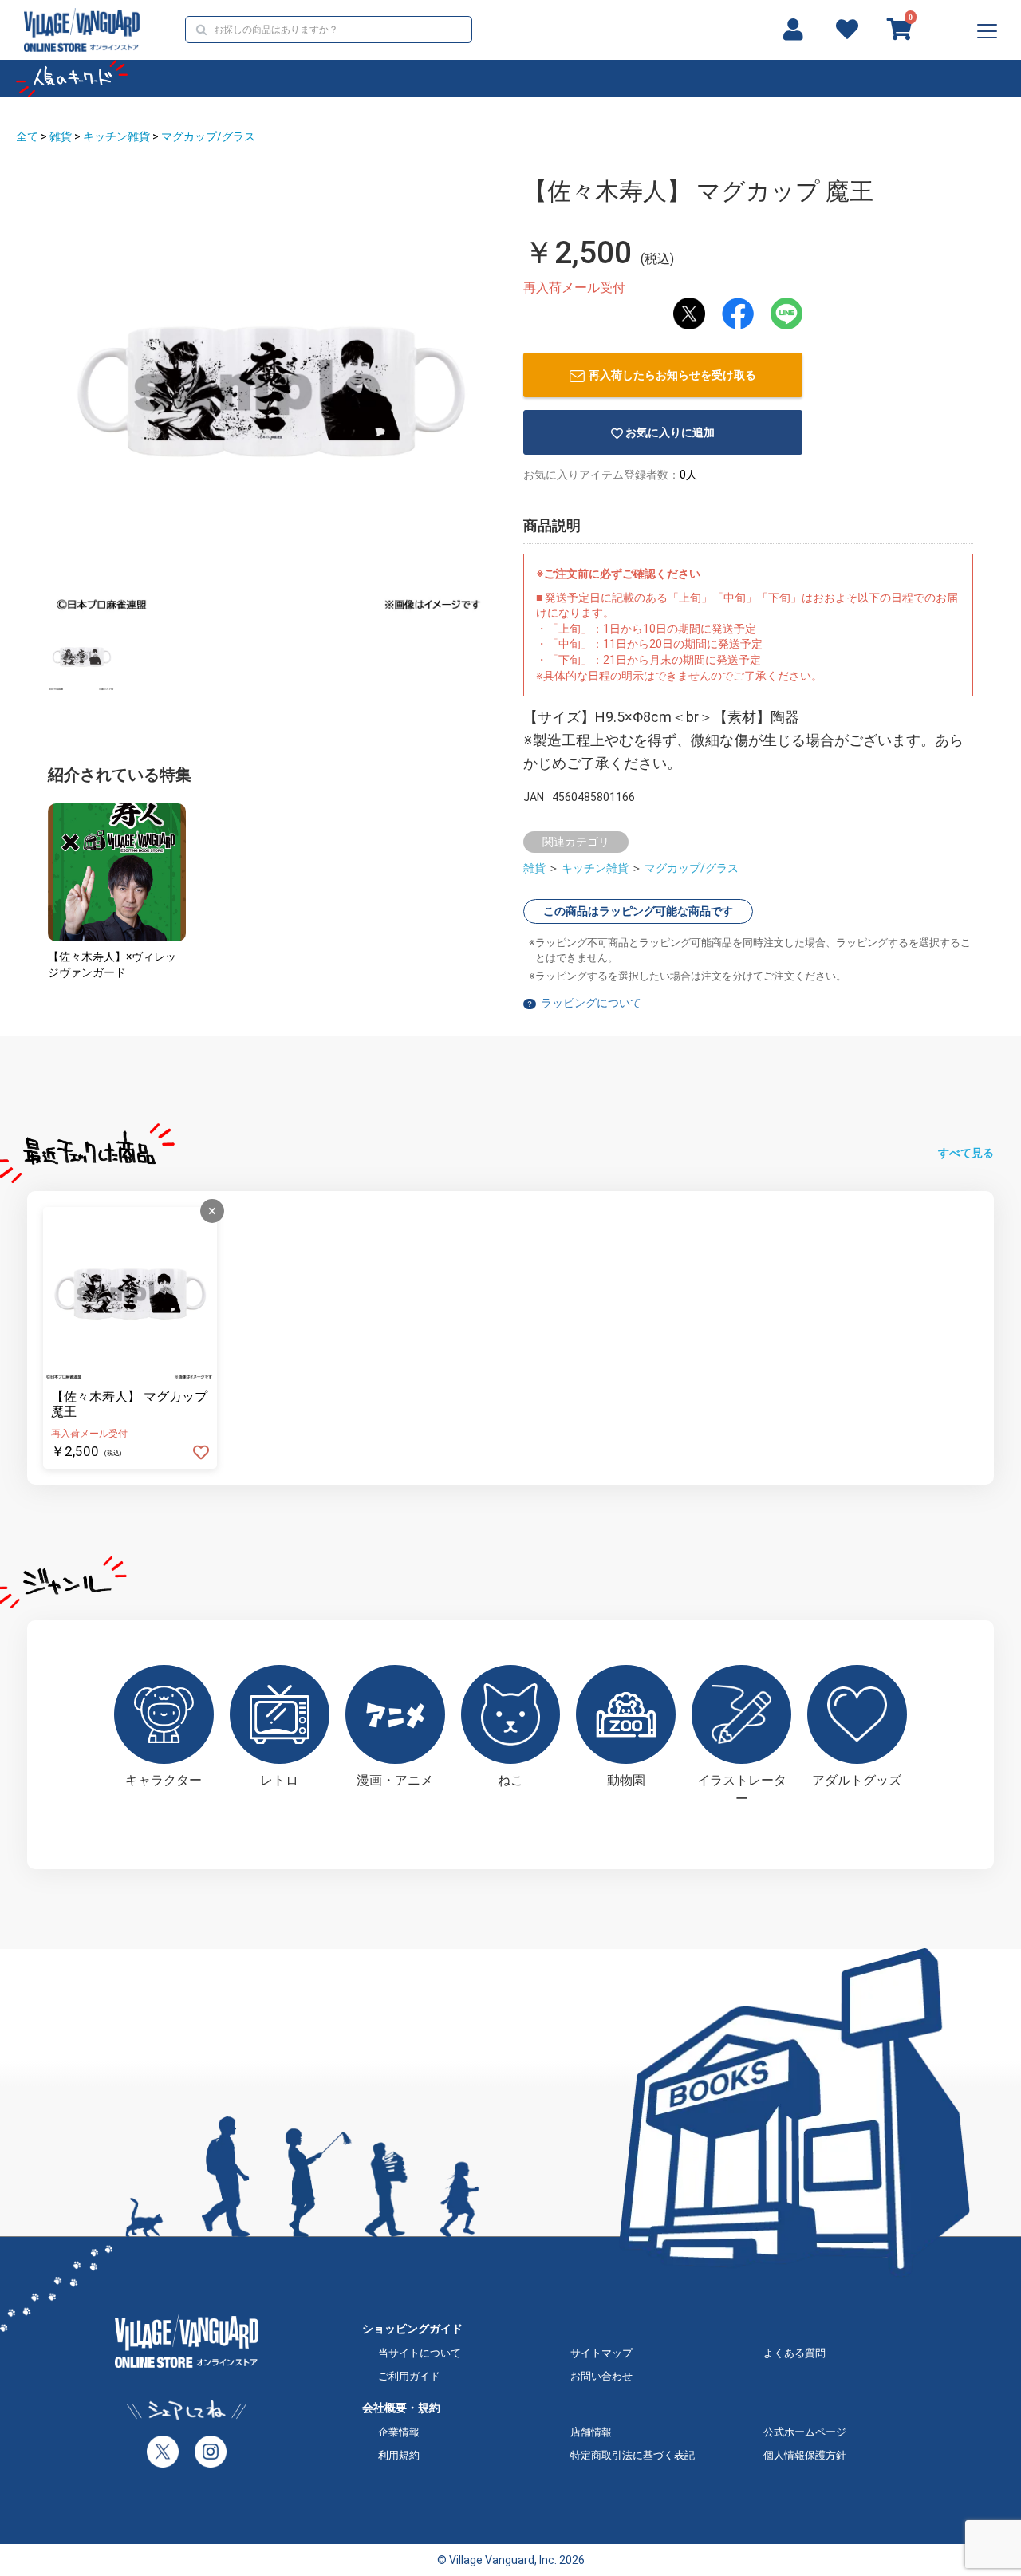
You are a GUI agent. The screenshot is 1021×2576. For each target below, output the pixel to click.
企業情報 (399, 2432)
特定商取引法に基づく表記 (633, 2455)
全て (27, 136)
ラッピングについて (591, 1003)
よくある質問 (794, 2353)
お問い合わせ (601, 2376)
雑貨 (61, 136)
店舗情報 (591, 2432)
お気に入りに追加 (670, 432)
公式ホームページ (805, 2432)
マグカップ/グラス (208, 136)
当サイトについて (420, 2353)
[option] (271, 392)
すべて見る (966, 1153)
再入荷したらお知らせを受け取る (672, 375)
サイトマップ (601, 2353)
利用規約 (399, 2455)
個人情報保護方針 (805, 2455)
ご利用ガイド (409, 2376)
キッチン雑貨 (116, 136)
